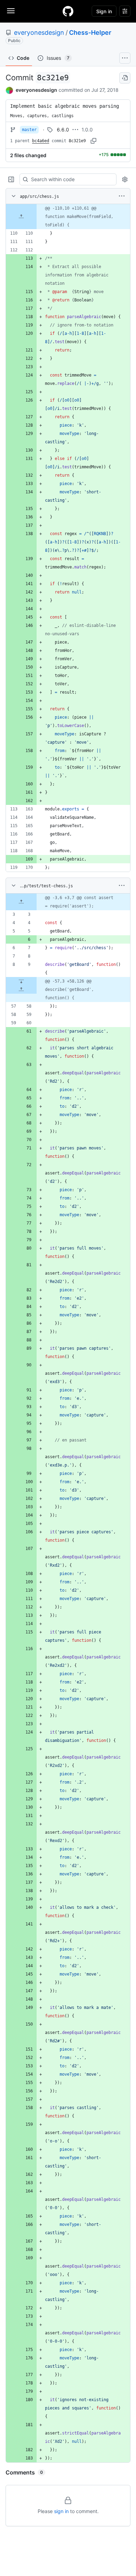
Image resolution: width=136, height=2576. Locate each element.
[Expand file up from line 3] (21, 902)
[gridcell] (68, 217)
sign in (61, 2511)
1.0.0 (87, 130)
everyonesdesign (39, 33)
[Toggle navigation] (11, 11)
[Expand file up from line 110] (21, 217)
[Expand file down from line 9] (21, 981)
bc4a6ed (41, 141)
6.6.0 (63, 130)
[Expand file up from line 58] (21, 990)
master (29, 130)
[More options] (122, 196)
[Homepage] (68, 11)
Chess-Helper (90, 33)
